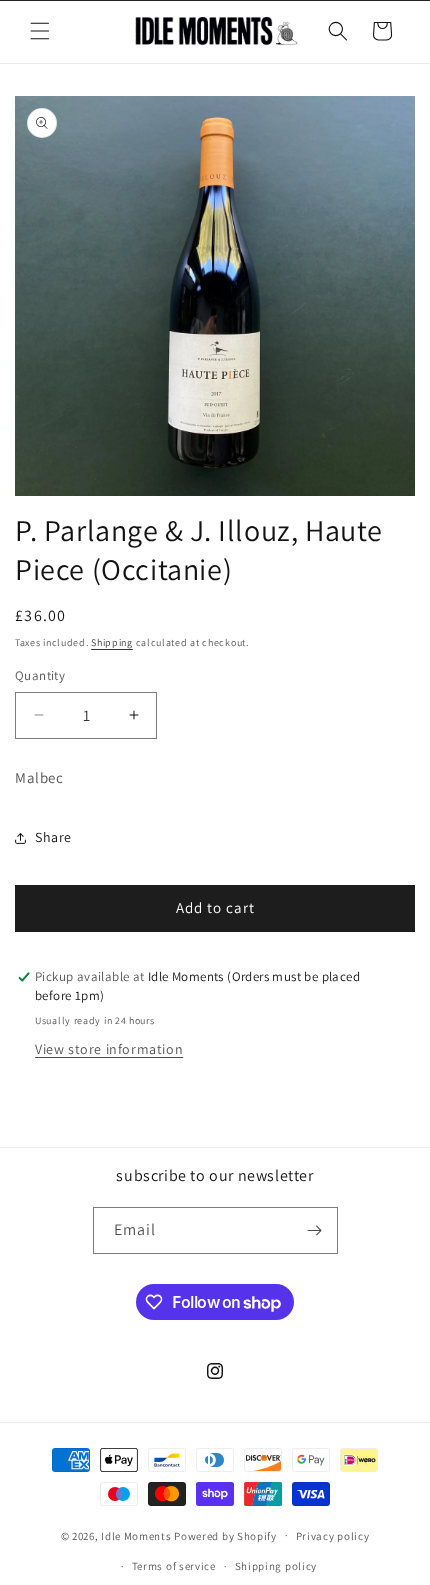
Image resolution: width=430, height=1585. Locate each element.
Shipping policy (276, 1566)
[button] (40, 31)
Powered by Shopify (225, 1535)
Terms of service (174, 1566)
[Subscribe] (315, 1230)
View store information (109, 1049)
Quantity (40, 675)
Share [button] (53, 837)
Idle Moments (136, 1535)
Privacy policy (333, 1536)
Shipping (112, 642)
